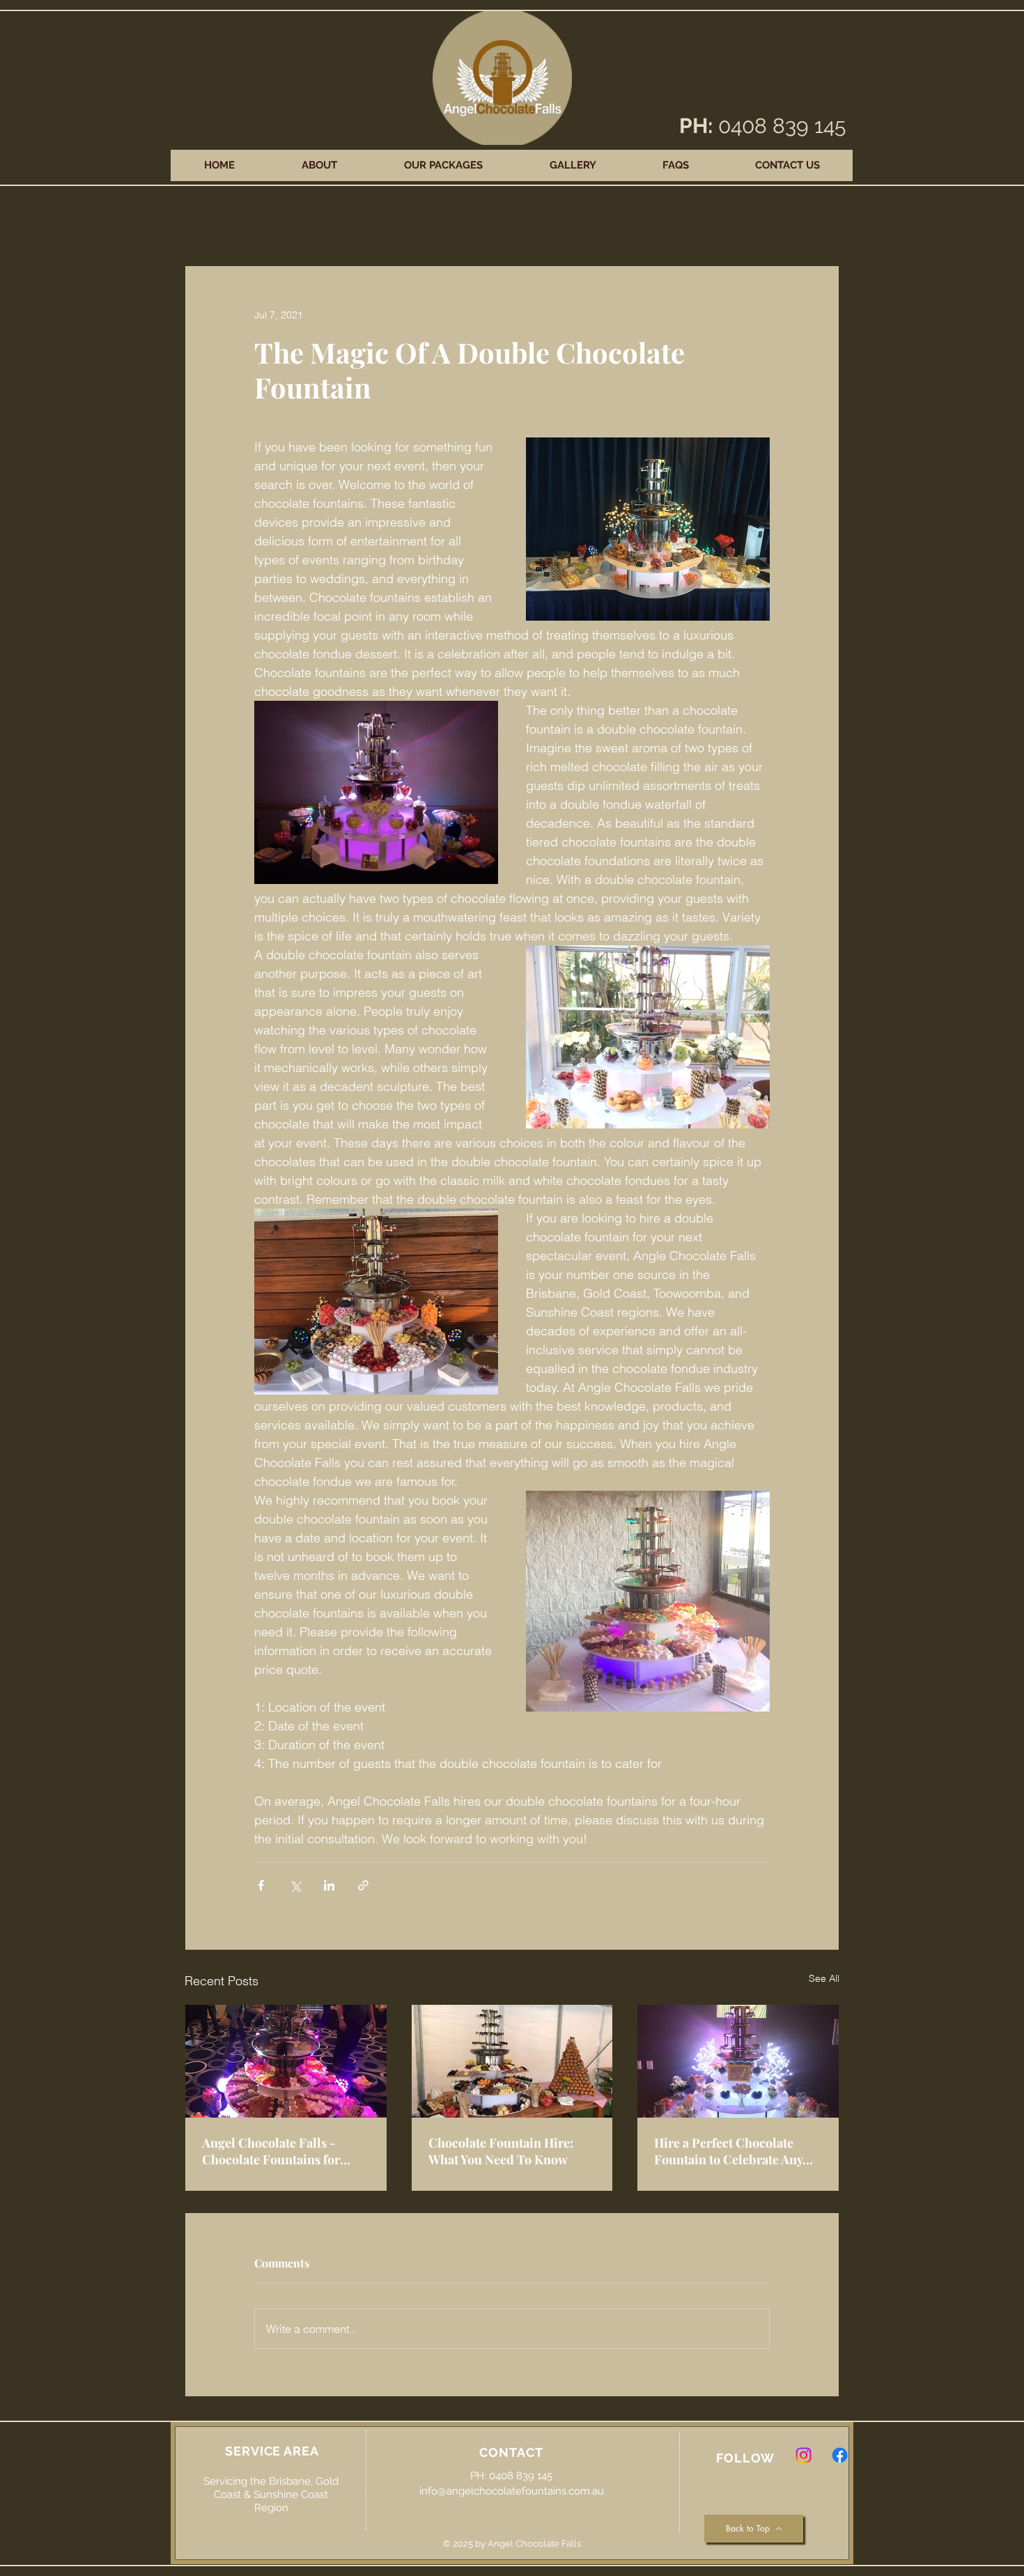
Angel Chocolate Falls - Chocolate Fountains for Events (271, 2151)
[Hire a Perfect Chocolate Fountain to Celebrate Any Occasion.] (738, 2061)
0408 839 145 (782, 126)
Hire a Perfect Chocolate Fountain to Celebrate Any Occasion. (728, 2151)
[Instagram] (804, 2455)
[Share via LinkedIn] (329, 1885)
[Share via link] (363, 1885)
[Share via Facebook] (261, 1885)
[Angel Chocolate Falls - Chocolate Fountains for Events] (286, 2061)
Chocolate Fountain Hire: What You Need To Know (501, 2151)
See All (824, 1978)
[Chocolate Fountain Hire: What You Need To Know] (512, 2061)
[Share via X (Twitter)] (295, 1885)
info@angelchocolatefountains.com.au (512, 2491)
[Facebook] (840, 2455)
